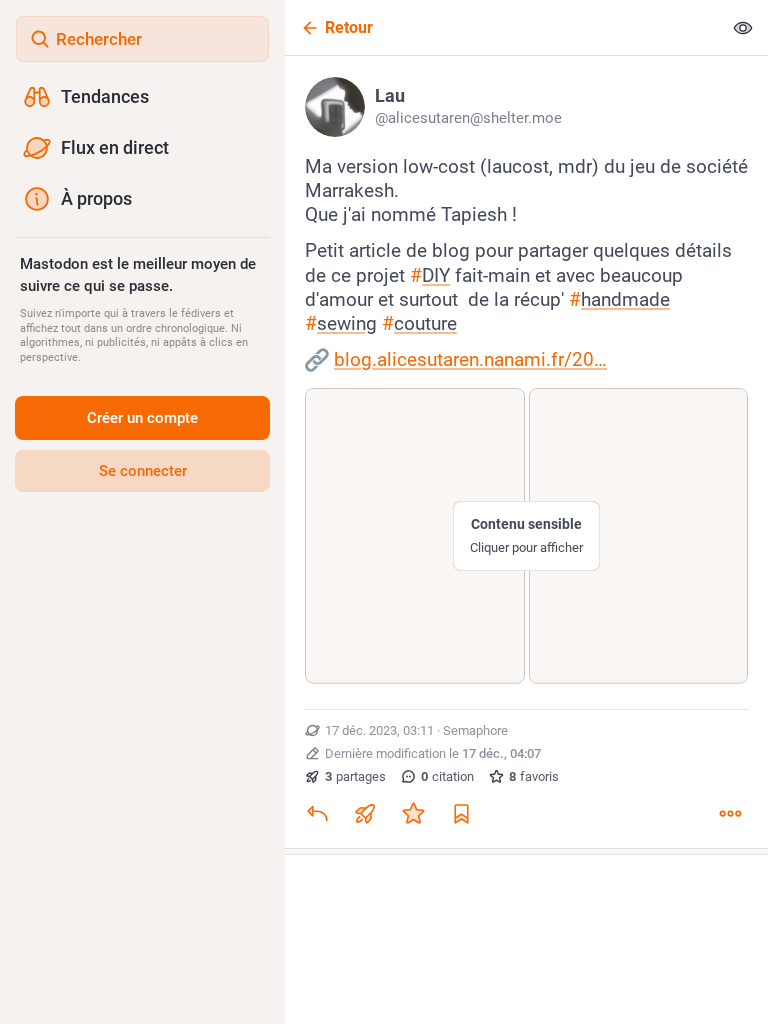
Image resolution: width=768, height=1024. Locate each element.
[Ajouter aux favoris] (413, 814)
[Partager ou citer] (365, 814)
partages (355, 776)
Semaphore (475, 730)
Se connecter (143, 471)
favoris (534, 776)
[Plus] (730, 814)
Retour (349, 27)
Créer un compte (142, 418)
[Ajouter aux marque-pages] (461, 814)
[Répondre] (317, 814)
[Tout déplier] (743, 27)
